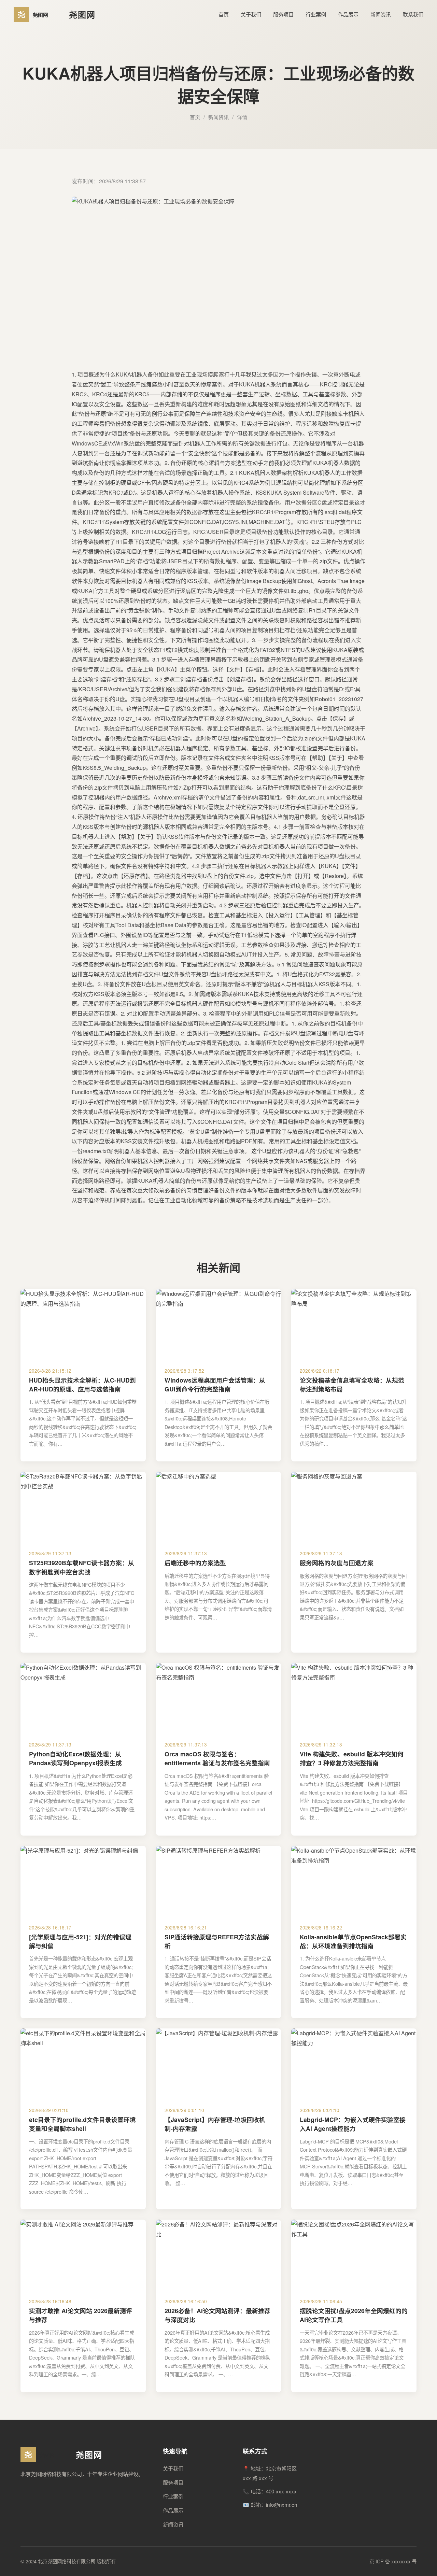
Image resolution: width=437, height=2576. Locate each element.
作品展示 (348, 14)
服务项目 (283, 14)
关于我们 (251, 14)
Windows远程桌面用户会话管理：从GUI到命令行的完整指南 (215, 1384)
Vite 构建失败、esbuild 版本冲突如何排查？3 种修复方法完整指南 (352, 1758)
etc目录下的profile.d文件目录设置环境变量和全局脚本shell (82, 2124)
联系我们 (413, 14)
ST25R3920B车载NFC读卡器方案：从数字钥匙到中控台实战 (82, 1567)
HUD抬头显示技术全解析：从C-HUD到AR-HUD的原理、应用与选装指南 (82, 1384)
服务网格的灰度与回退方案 (337, 1563)
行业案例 (316, 14)
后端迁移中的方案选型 (195, 1563)
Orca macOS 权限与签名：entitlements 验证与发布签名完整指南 (217, 1758)
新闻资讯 (381, 14)
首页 (224, 14)
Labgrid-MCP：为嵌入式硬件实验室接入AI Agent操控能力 (353, 2124)
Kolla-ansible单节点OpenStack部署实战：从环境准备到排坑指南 (353, 1941)
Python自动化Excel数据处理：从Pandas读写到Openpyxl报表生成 (75, 1758)
